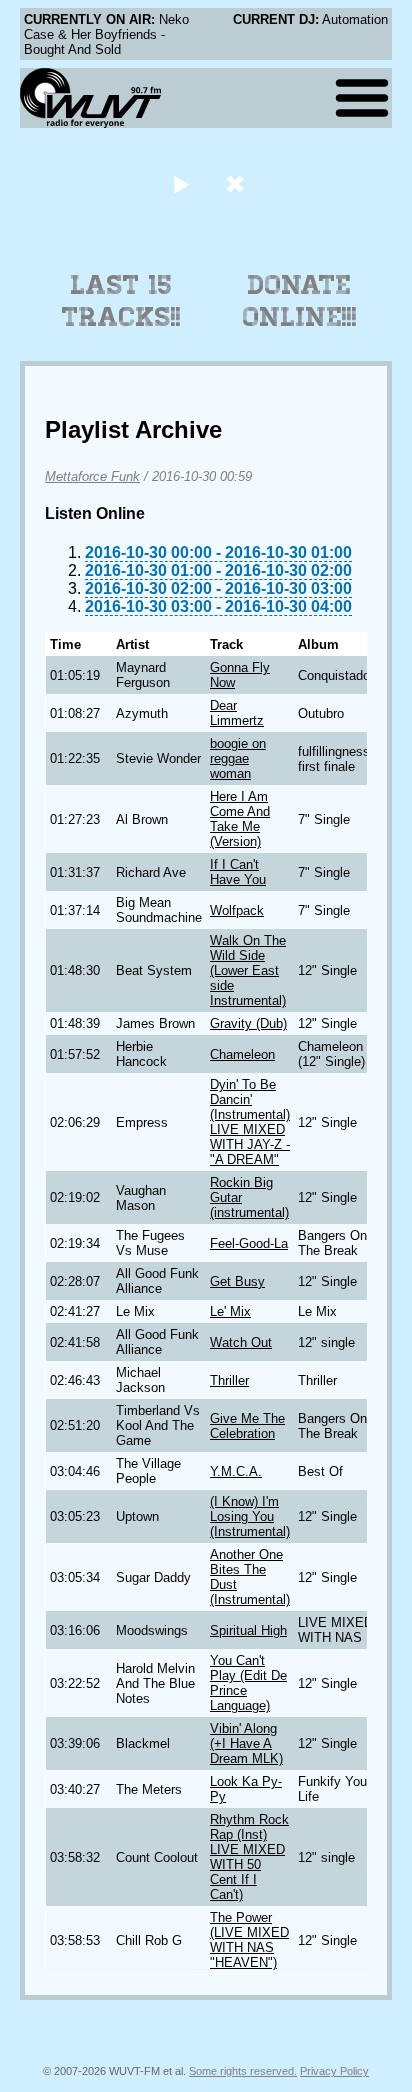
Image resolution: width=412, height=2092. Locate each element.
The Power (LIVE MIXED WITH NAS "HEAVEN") (249, 1940)
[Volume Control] (237, 183)
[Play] (180, 183)
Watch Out (241, 1342)
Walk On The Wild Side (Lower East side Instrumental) (248, 970)
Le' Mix (230, 1311)
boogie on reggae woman (238, 758)
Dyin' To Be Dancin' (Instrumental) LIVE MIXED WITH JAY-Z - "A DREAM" (250, 1122)
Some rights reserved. (243, 2071)
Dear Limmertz (237, 713)
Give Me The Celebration (247, 1426)
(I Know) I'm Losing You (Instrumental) (250, 1516)
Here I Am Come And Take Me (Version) (240, 819)
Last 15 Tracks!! (121, 301)
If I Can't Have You (238, 872)
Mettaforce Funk (92, 476)
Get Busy (237, 1281)
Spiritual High (248, 1630)
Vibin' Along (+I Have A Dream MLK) (246, 1743)
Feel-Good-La (249, 1243)
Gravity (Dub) (248, 1023)
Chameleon (242, 1054)
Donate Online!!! (300, 301)
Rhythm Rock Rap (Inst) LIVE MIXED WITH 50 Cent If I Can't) (249, 1857)
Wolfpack (237, 910)
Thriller (229, 1380)
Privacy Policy (334, 2071)
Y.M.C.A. (236, 1471)
